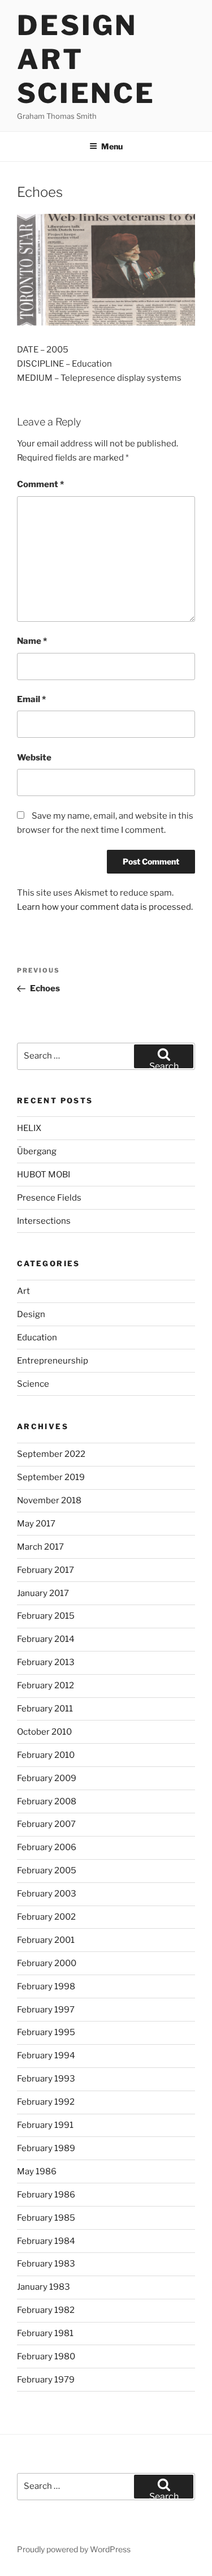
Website (34, 758)
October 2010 (44, 1732)
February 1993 (46, 2079)
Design (31, 1314)
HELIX (29, 1128)
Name (32, 641)
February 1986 (46, 2195)
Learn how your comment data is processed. (105, 907)
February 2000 (47, 1963)
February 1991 (45, 2125)
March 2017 (40, 1547)
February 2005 (47, 1870)
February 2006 (47, 1847)
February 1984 (46, 2241)
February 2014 (46, 1639)
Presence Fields (49, 1198)
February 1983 (46, 2264)
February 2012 (46, 1685)
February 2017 (46, 1570)
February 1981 (45, 2333)
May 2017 (36, 1524)
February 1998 (46, 1986)
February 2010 (46, 1755)
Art (23, 1291)
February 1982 (46, 2310)
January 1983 (44, 2287)
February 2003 (47, 1894)
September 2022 (51, 1454)
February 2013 (46, 1662)
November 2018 (49, 1500)
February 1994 (46, 2055)
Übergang (37, 1151)
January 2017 (43, 1593)
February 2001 (46, 1940)
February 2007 (46, 1824)
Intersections (44, 1221)
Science (33, 1384)
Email (31, 699)
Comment (40, 484)
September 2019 (51, 1477)
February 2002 (46, 1917)
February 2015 (46, 1616)
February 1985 (46, 2218)
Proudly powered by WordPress (74, 2549)
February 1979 (46, 2380)
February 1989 (46, 2148)
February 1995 (46, 2032)
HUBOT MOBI (44, 1175)
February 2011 (45, 1709)
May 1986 (37, 2171)
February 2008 (47, 1801)
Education (37, 1338)
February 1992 (46, 2102)
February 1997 (46, 2010)
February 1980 (46, 2356)
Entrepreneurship (53, 1361)
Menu (112, 146)
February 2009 (47, 1778)
